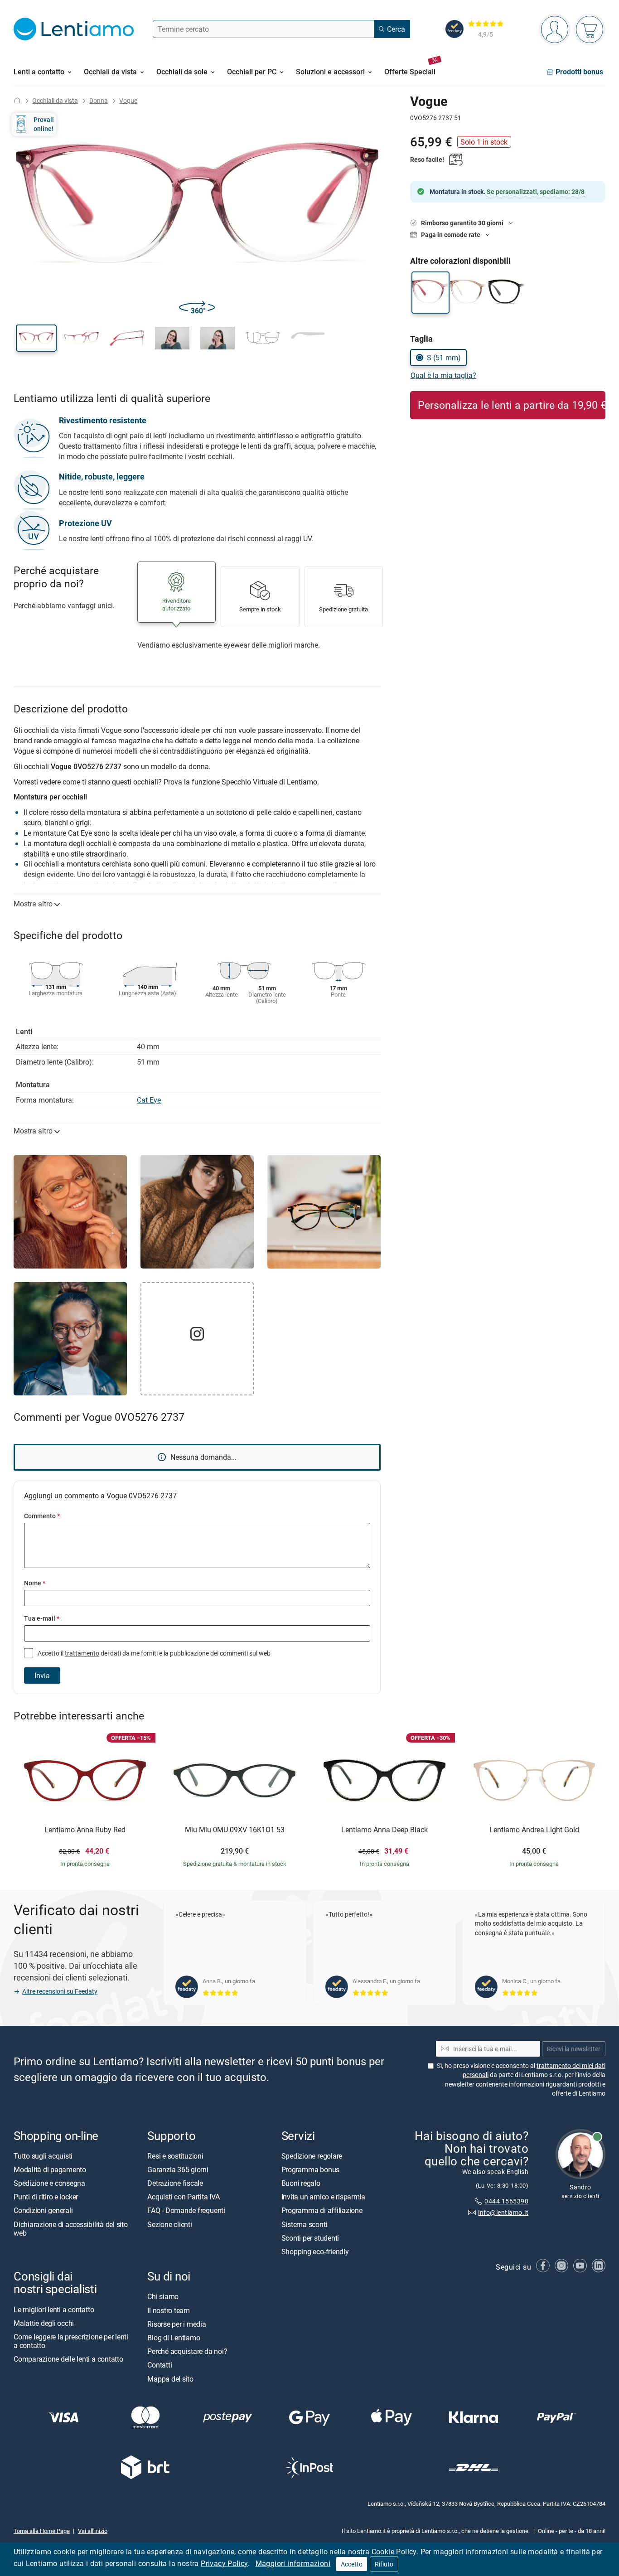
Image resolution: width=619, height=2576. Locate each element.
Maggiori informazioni (293, 2563)
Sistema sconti (305, 2224)
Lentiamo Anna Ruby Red (85, 1830)
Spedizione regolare (312, 2156)
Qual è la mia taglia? (443, 375)
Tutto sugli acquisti (43, 2156)
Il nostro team (169, 2310)
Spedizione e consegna (49, 2183)
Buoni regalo (301, 2183)
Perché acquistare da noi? (187, 2351)
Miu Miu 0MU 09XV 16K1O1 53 (235, 1830)
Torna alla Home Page (42, 2531)
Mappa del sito (170, 2378)
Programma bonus (310, 2169)
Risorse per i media (177, 2324)
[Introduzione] (17, 100)
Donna (99, 100)
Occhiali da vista (55, 100)
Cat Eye (149, 1100)
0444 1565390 (506, 2201)
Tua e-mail (42, 1618)
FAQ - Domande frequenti (186, 2210)
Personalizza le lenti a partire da (512, 405)
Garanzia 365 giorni (178, 2169)
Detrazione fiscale (175, 2183)
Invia (42, 1675)
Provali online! (44, 124)
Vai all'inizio (93, 2531)
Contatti (160, 2365)
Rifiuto (384, 2564)
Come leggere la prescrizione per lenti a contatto (71, 2341)
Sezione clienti (169, 2224)
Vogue (128, 100)
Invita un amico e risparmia (324, 2197)
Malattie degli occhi (44, 2323)
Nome (35, 1583)
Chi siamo (163, 2296)
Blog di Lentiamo (174, 2338)
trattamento (82, 1653)
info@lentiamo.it (503, 2212)
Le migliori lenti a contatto (54, 2310)
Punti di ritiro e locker (46, 2197)
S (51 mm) (444, 358)
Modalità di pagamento (50, 2169)
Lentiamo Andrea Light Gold (534, 1830)
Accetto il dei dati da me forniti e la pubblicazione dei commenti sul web (153, 1653)
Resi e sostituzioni (175, 2156)
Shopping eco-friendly (315, 2252)
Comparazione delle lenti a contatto (68, 2359)
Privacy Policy (224, 2563)
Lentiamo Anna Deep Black (384, 1830)
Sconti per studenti (310, 2238)
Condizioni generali (43, 2210)
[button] (36, 338)
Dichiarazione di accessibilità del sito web (71, 2229)
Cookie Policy (394, 2552)
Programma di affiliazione (322, 2210)
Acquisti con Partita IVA (183, 2197)
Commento (42, 1516)
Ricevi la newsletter (574, 2049)
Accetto (352, 2564)
